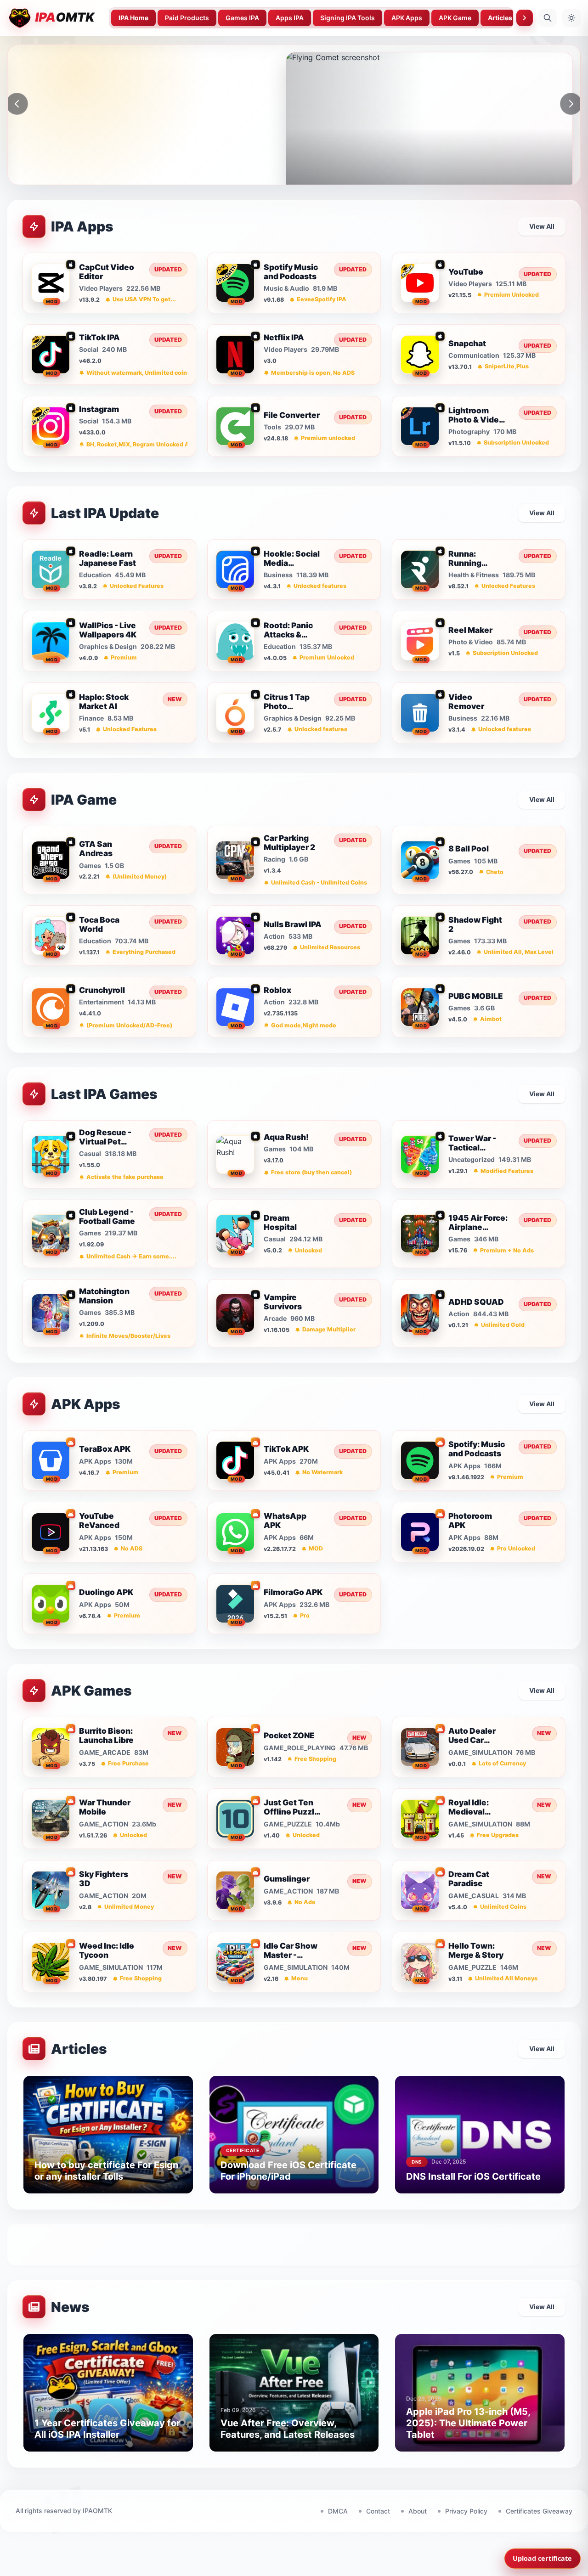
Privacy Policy (466, 2511)
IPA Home (133, 18)
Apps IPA (290, 18)
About (418, 2511)
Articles (500, 18)
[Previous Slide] (17, 104)
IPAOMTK (97, 2511)
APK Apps (407, 18)
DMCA (338, 2511)
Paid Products (187, 18)
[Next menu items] (525, 18)
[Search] (548, 18)
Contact (378, 2511)
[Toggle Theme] (571, 18)
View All (542, 226)
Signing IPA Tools (348, 18)
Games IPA (242, 18)
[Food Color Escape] (429, 123)
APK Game (455, 18)
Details (101, 178)
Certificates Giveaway (539, 2511)
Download (48, 178)
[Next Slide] (571, 104)
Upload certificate (542, 2558)
